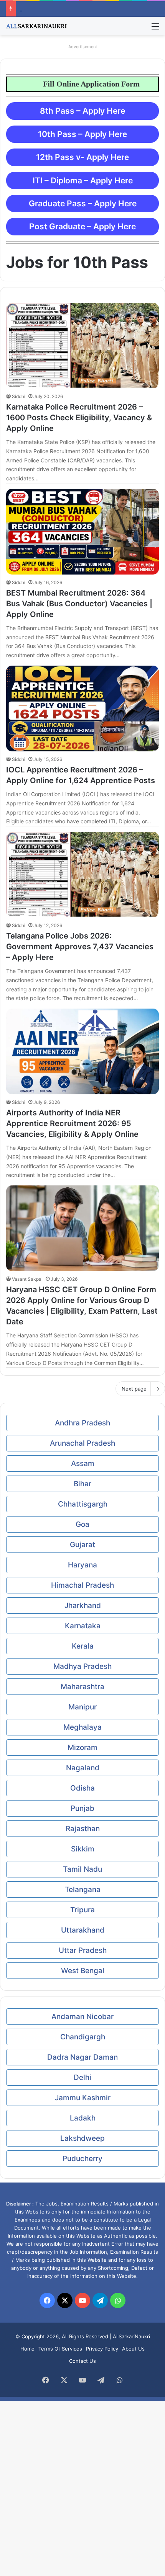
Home (27, 2349)
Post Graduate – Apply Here (82, 226)
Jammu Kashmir (83, 2098)
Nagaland (83, 1768)
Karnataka (83, 1626)
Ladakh (83, 2118)
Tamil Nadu (82, 1869)
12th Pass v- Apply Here (82, 157)
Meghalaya (82, 1727)
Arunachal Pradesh (82, 1443)
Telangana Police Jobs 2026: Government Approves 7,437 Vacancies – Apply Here (80, 947)
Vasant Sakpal (27, 1279)
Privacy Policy (102, 2349)
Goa (82, 1524)
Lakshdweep (82, 2138)
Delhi (82, 2077)
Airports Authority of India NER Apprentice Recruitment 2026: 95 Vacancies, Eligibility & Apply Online (72, 1123)
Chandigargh (83, 2037)
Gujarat (82, 1545)
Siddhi (19, 396)
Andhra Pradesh (82, 1423)
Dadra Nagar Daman (82, 2057)
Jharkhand (83, 1606)
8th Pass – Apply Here (82, 111)
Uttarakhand (83, 1930)
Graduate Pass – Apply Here (83, 203)
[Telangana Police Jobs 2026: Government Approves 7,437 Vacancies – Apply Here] (82, 875)
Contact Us (82, 2361)
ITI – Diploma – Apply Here (83, 180)
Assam (83, 1463)
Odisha (82, 1788)
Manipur (82, 1707)
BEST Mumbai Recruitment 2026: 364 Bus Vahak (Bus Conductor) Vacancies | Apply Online (79, 604)
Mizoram (82, 1748)
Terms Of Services (60, 2349)
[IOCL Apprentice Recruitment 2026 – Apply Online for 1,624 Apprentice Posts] (82, 708)
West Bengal (83, 1971)
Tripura (82, 1910)
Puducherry (82, 2159)
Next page (134, 1389)
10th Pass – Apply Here (82, 134)
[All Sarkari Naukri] (36, 26)
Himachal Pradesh (82, 1585)
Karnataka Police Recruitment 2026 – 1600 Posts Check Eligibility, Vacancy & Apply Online (79, 418)
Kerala (83, 1646)
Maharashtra (82, 1687)
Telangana (83, 1890)
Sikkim (83, 1849)
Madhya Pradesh (82, 1666)
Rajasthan (83, 1829)
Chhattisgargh (83, 1504)
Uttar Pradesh (83, 1950)
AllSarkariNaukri (131, 2336)
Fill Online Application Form (106, 84)
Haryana (82, 1565)
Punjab (82, 1808)
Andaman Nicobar (82, 2017)
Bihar (82, 1484)
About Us (133, 2349)
